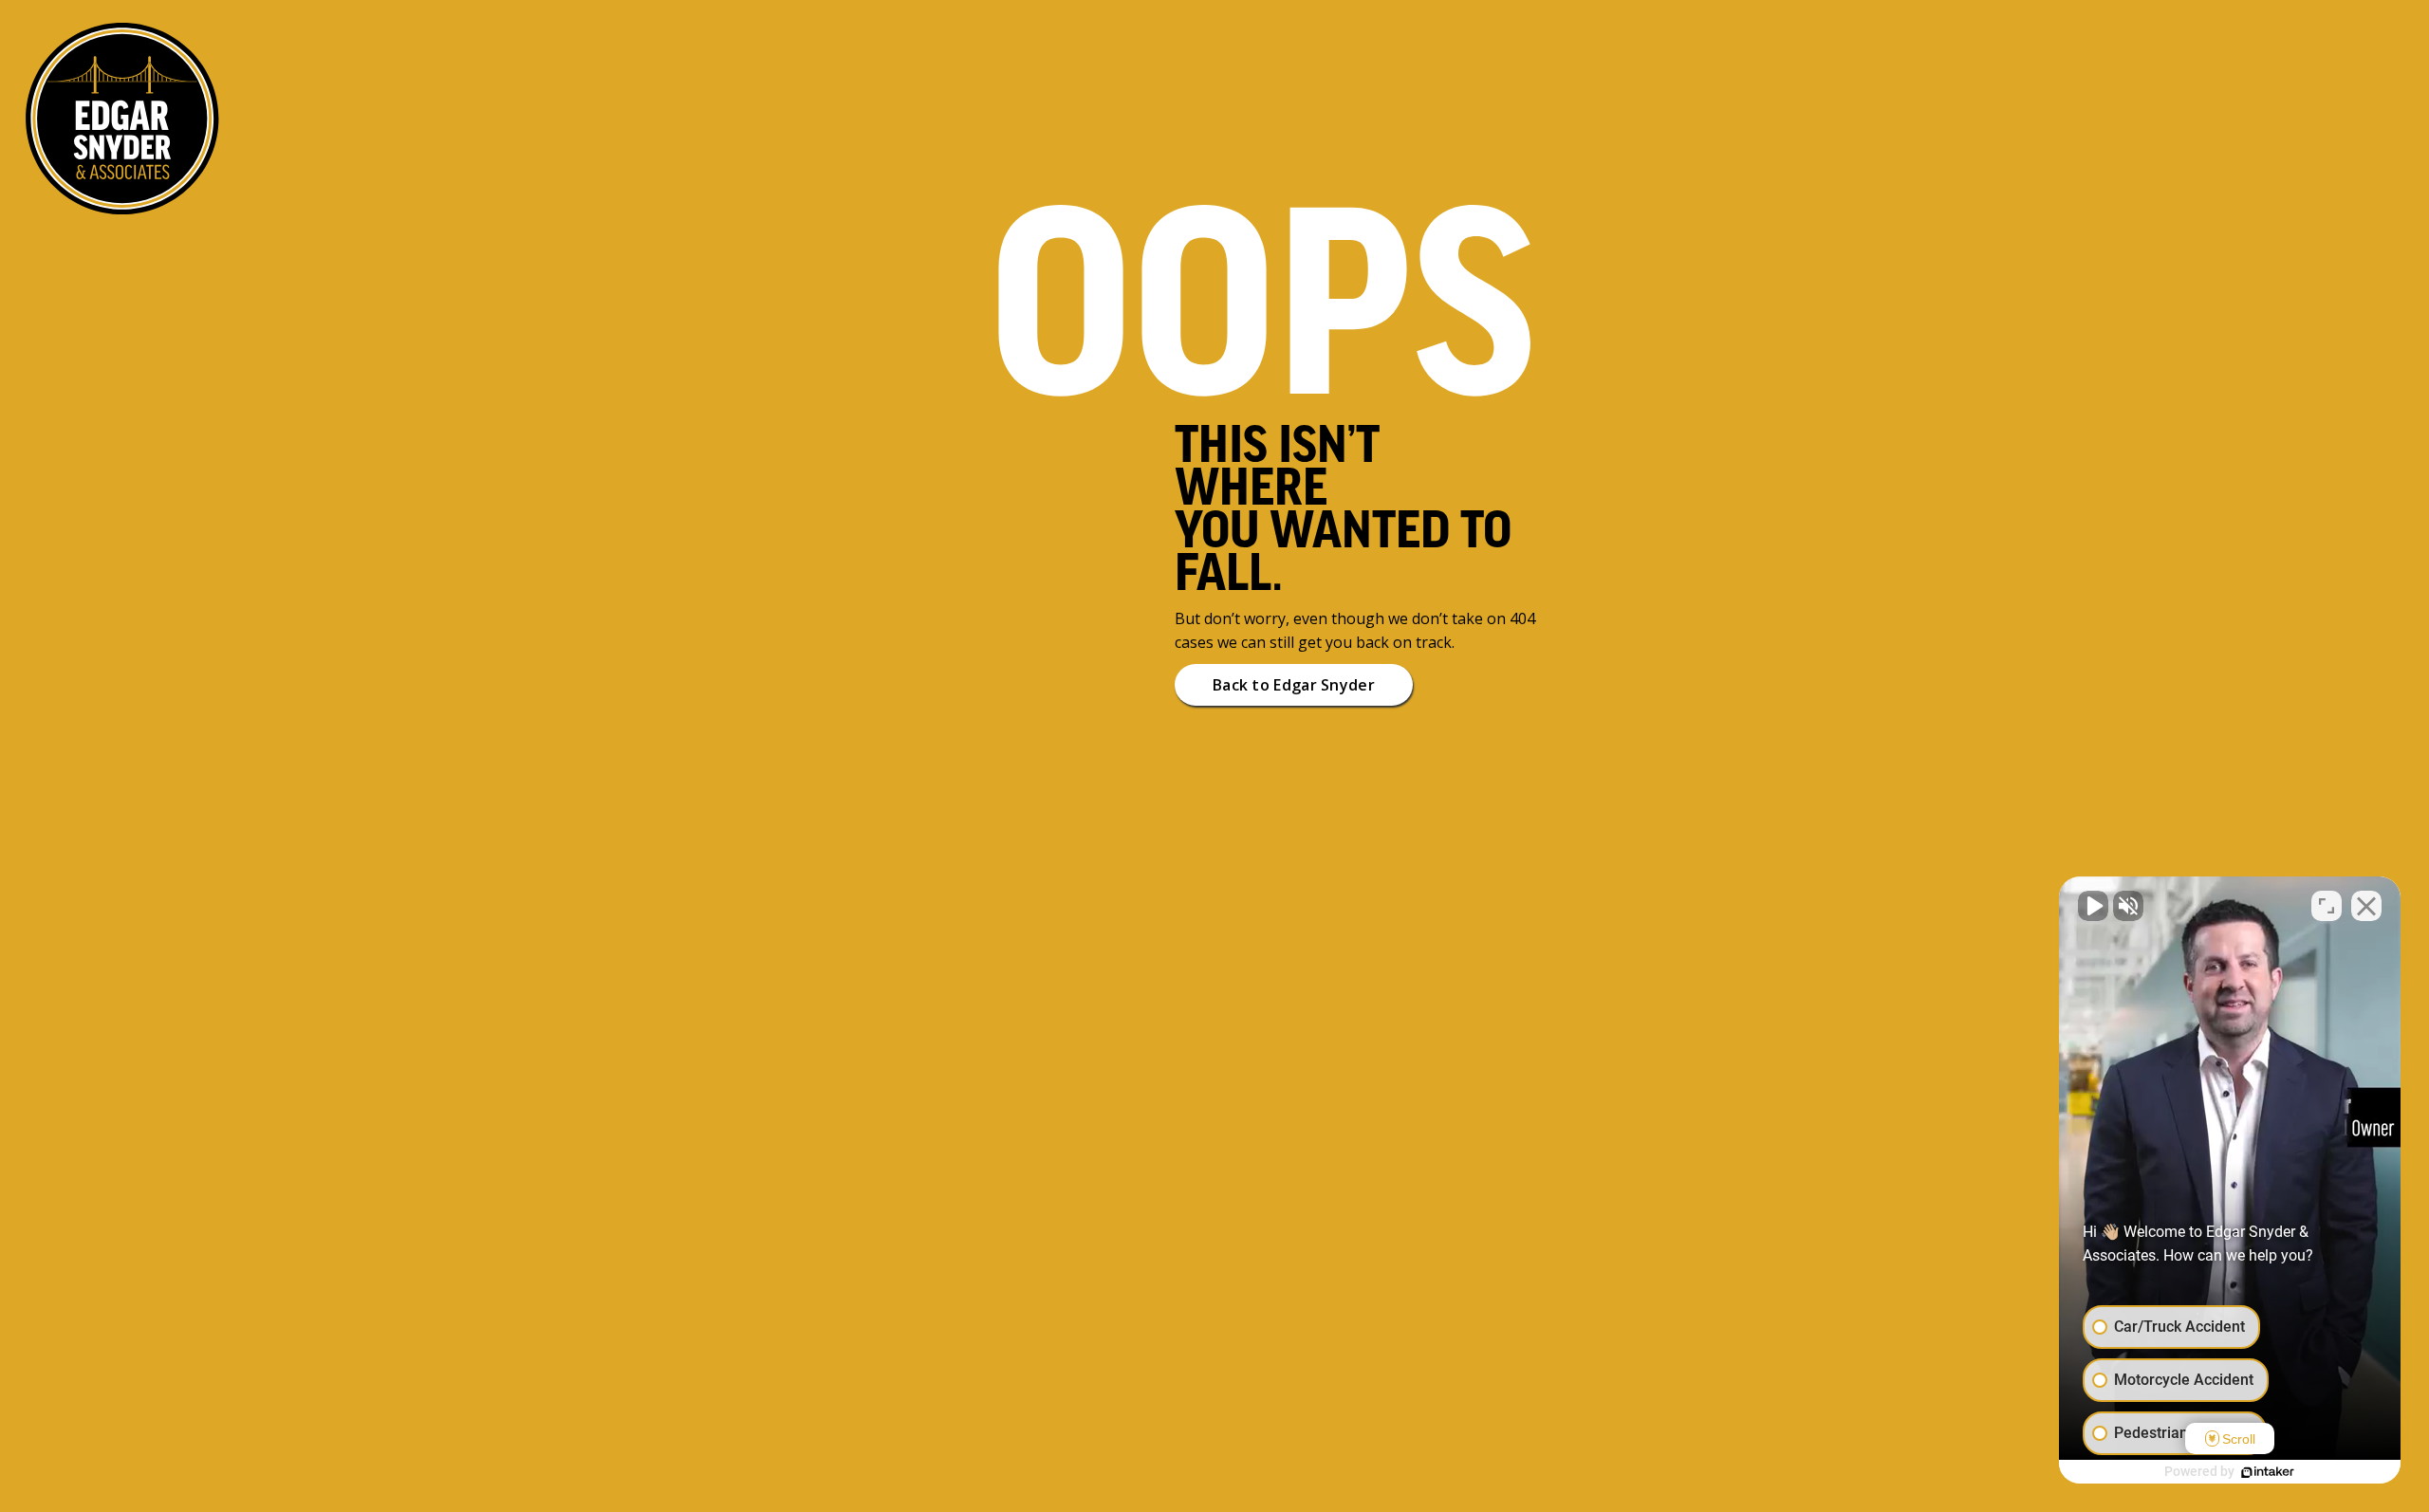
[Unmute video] (2093, 906)
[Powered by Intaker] (2268, 1472)
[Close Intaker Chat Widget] (2366, 906)
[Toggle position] (2327, 906)
